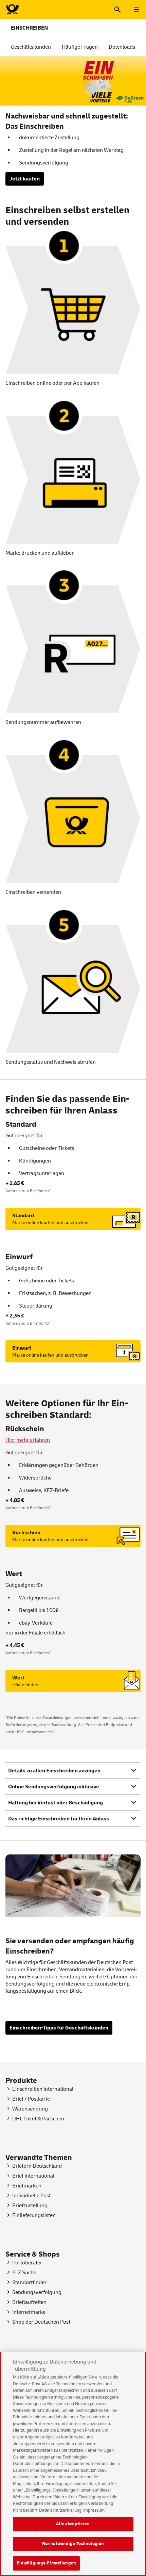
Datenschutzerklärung (60, 2510)
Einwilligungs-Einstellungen (47, 2563)
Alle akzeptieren (73, 2524)
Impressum (94, 2510)
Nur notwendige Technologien (73, 2544)
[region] (73, 2464)
